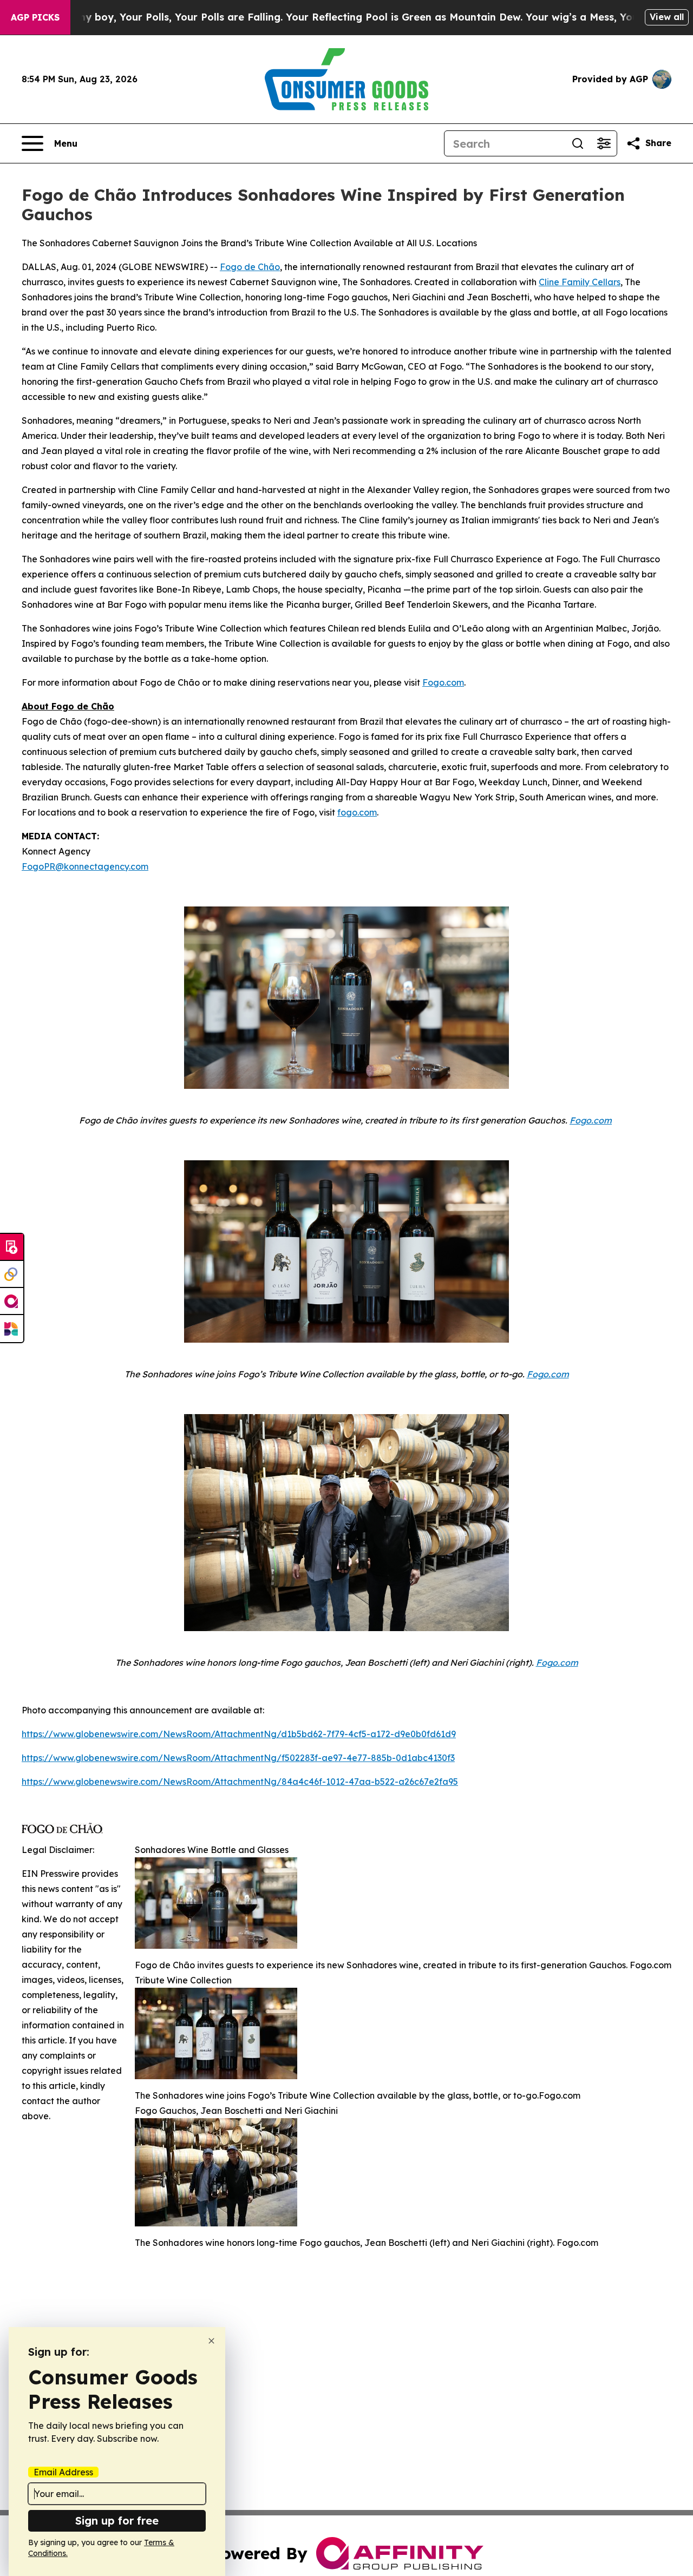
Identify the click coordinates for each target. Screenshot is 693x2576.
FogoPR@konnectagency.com (85, 866)
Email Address (63, 2472)
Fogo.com (443, 682)
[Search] (578, 143)
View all (667, 17)
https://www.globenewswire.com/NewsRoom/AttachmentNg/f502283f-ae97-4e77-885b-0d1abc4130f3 (238, 1758)
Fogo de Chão (250, 267)
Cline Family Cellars (580, 282)
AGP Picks (35, 17)
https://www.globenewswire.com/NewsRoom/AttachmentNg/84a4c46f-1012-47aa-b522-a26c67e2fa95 (240, 1782)
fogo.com (357, 812)
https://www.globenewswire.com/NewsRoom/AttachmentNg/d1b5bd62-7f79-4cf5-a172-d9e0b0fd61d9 (239, 1734)
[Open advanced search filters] (604, 143)
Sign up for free (117, 2521)
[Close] (211, 2341)
